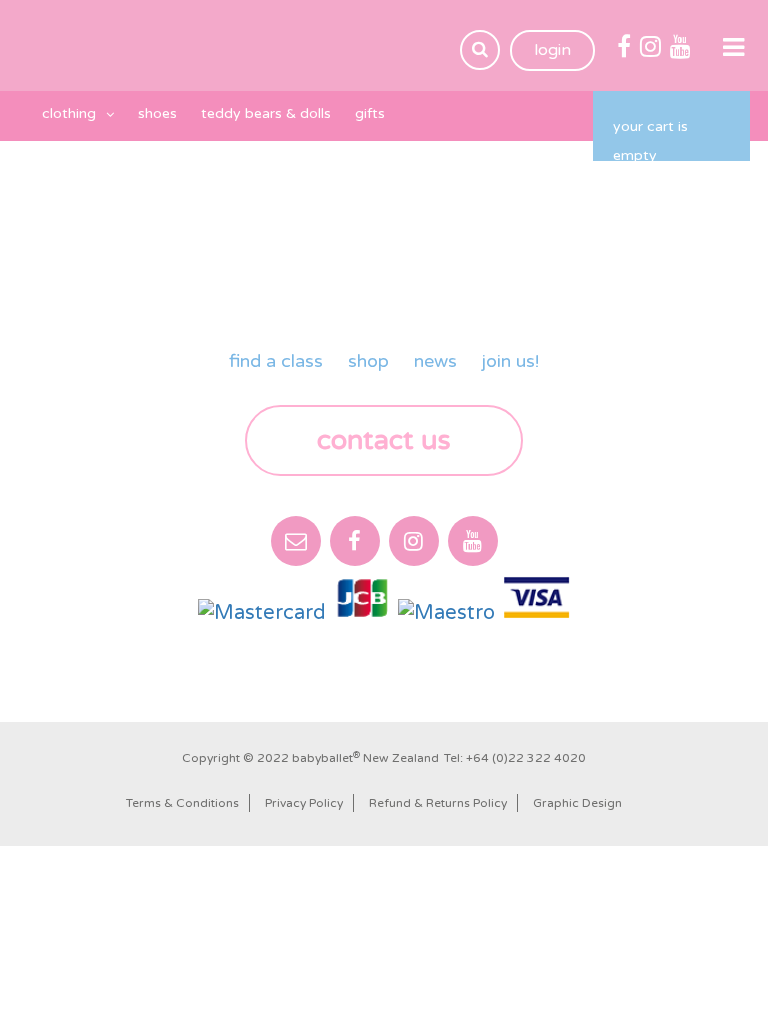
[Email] (296, 541)
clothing (69, 113)
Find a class (276, 361)
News (435, 361)
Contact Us (384, 440)
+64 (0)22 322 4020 (526, 758)
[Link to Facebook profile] (624, 48)
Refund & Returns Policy (438, 803)
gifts (370, 113)
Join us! (510, 361)
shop (368, 361)
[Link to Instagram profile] (650, 48)
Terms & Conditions (182, 803)
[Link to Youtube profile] (680, 48)
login (552, 50)
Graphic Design (577, 803)
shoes (157, 113)
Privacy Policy (304, 803)
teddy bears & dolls (266, 113)
